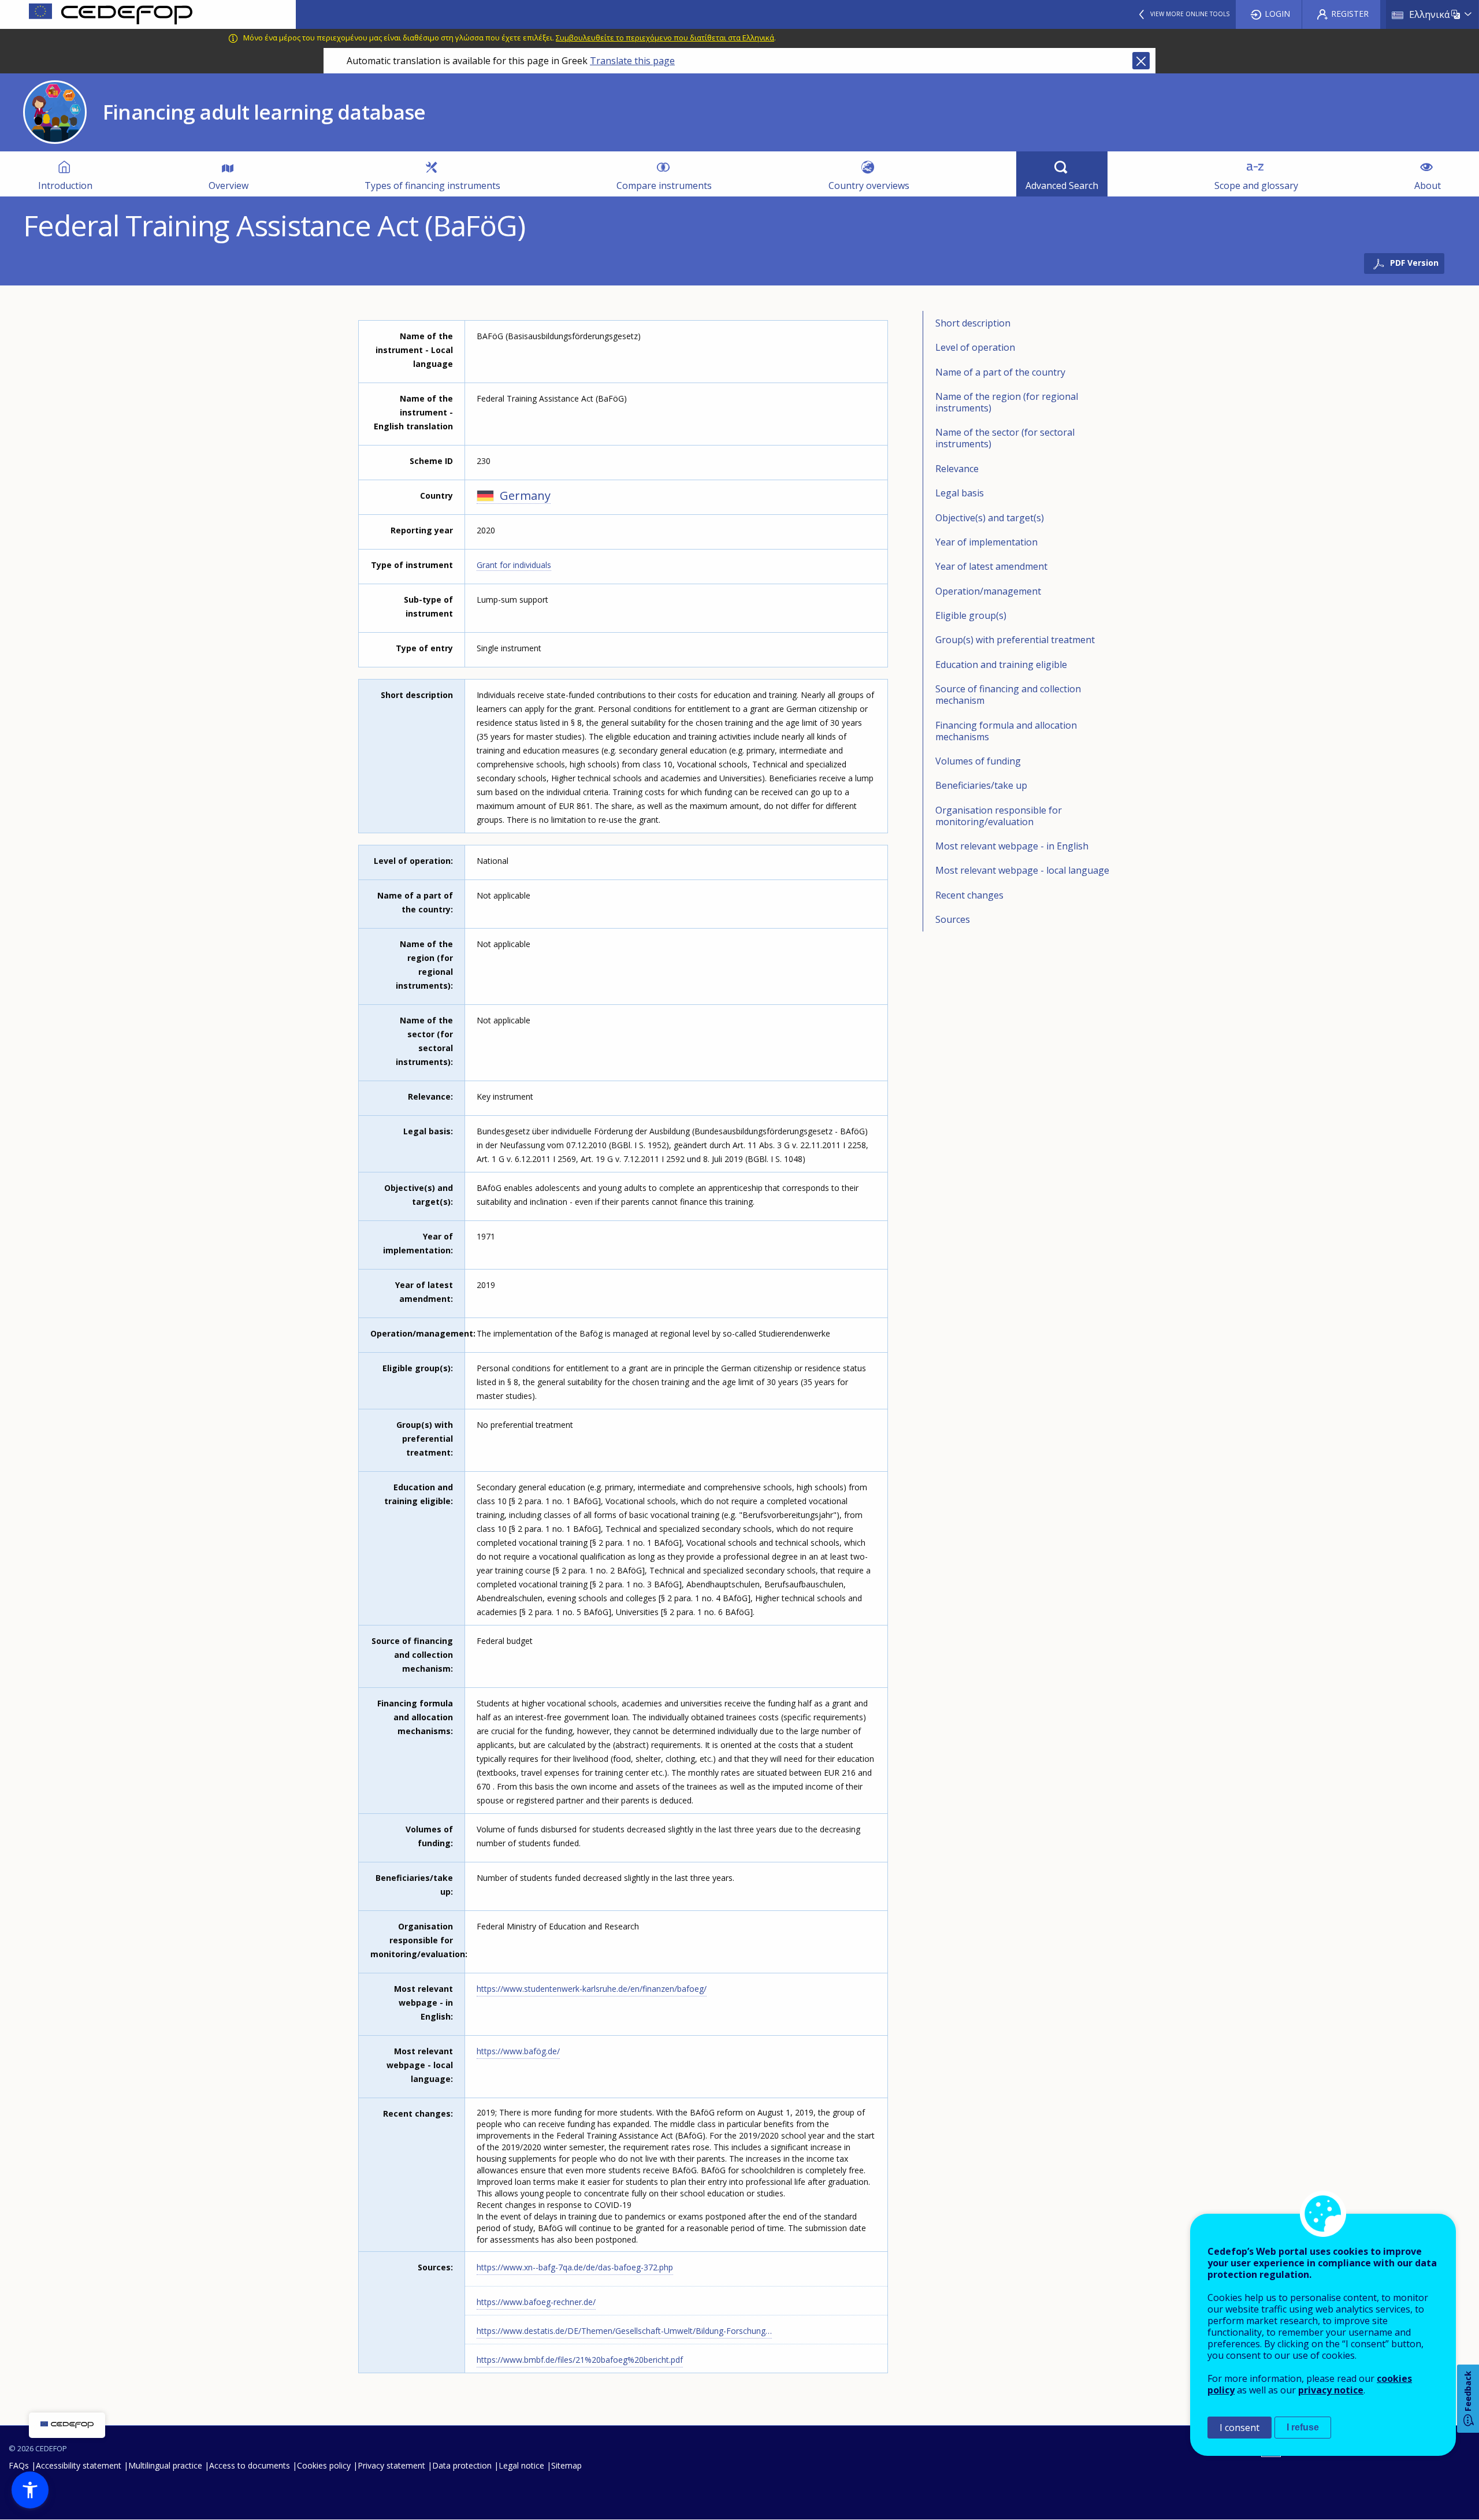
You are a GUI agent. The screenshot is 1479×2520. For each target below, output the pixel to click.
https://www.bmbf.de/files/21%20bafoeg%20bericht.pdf (580, 2360)
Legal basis (960, 493)
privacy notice (1331, 2390)
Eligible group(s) (971, 615)
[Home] (148, 14)
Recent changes (969, 895)
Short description (973, 323)
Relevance (957, 469)
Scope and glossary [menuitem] (1256, 185)
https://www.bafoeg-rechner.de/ (536, 2302)
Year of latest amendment (991, 566)
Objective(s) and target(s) (990, 518)
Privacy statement (391, 2465)
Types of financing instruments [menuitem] (432, 185)
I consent (1240, 2428)
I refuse (1303, 2427)
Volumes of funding (978, 761)
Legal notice (521, 2465)
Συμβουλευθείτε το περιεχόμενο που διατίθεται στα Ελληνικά (665, 38)
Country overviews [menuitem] (869, 185)
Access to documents (250, 2465)
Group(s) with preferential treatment (1015, 640)
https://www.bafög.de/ (518, 2051)
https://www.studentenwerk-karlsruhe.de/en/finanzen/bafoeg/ (592, 1989)
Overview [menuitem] (228, 185)
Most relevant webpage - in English (1012, 846)
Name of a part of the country (1000, 372)
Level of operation (975, 347)
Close (1141, 61)
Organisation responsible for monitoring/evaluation (999, 816)
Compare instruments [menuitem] (664, 185)
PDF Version (1414, 263)
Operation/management (988, 591)
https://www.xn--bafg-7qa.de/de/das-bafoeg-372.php (575, 2267)
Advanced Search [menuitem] (1062, 185)
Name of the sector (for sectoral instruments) (1005, 438)
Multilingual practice (165, 2465)
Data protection (462, 2465)
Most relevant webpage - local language (1022, 870)
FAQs (19, 2465)
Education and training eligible (1001, 665)
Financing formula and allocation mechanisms (1006, 731)
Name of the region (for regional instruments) (1007, 402)
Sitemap (566, 2465)
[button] (30, 2490)
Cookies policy (324, 2465)
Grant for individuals (514, 565)
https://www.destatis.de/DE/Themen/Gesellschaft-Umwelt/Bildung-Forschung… (624, 2331)
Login (1277, 14)
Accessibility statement (79, 2465)
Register (1350, 14)
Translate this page (632, 61)
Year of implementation (986, 542)
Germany (525, 496)
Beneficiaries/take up (981, 785)
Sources (953, 919)
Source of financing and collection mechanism (1008, 695)
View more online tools (1190, 14)
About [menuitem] (1428, 185)
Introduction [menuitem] (65, 185)
